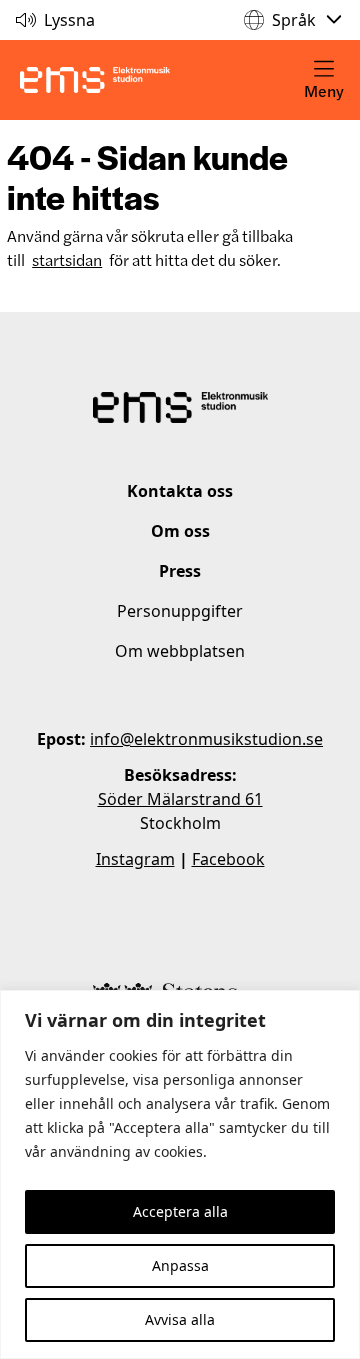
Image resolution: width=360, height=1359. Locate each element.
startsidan (67, 259)
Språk (294, 20)
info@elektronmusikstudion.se (206, 739)
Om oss (180, 531)
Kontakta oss (180, 491)
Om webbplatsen (180, 651)
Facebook (228, 859)
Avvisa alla (180, 1319)
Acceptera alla (180, 1211)
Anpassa (180, 1265)
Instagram (135, 859)
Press (180, 571)
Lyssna (69, 20)
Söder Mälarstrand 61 (180, 799)
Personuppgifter (180, 611)
